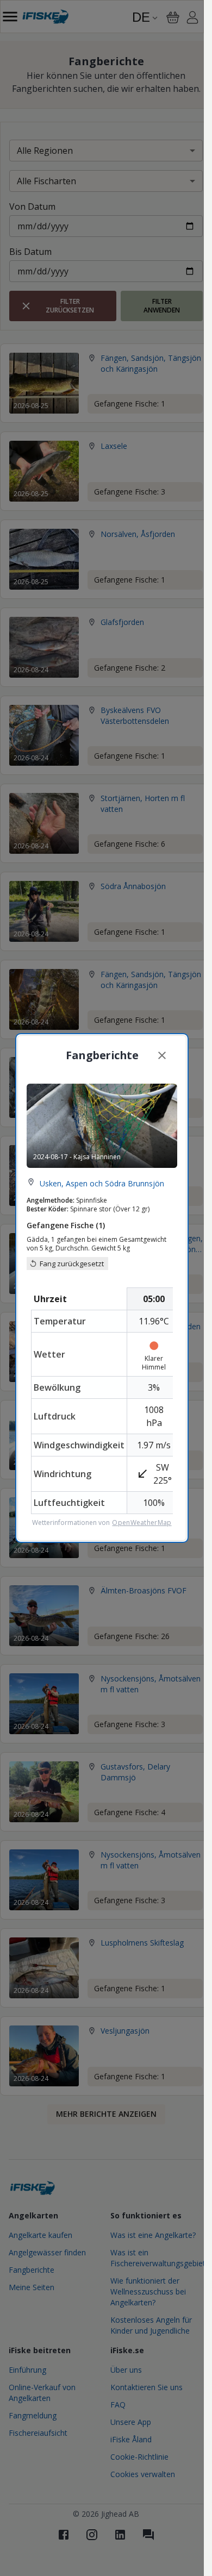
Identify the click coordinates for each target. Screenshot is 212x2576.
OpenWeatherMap (142, 1523)
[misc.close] (162, 1055)
